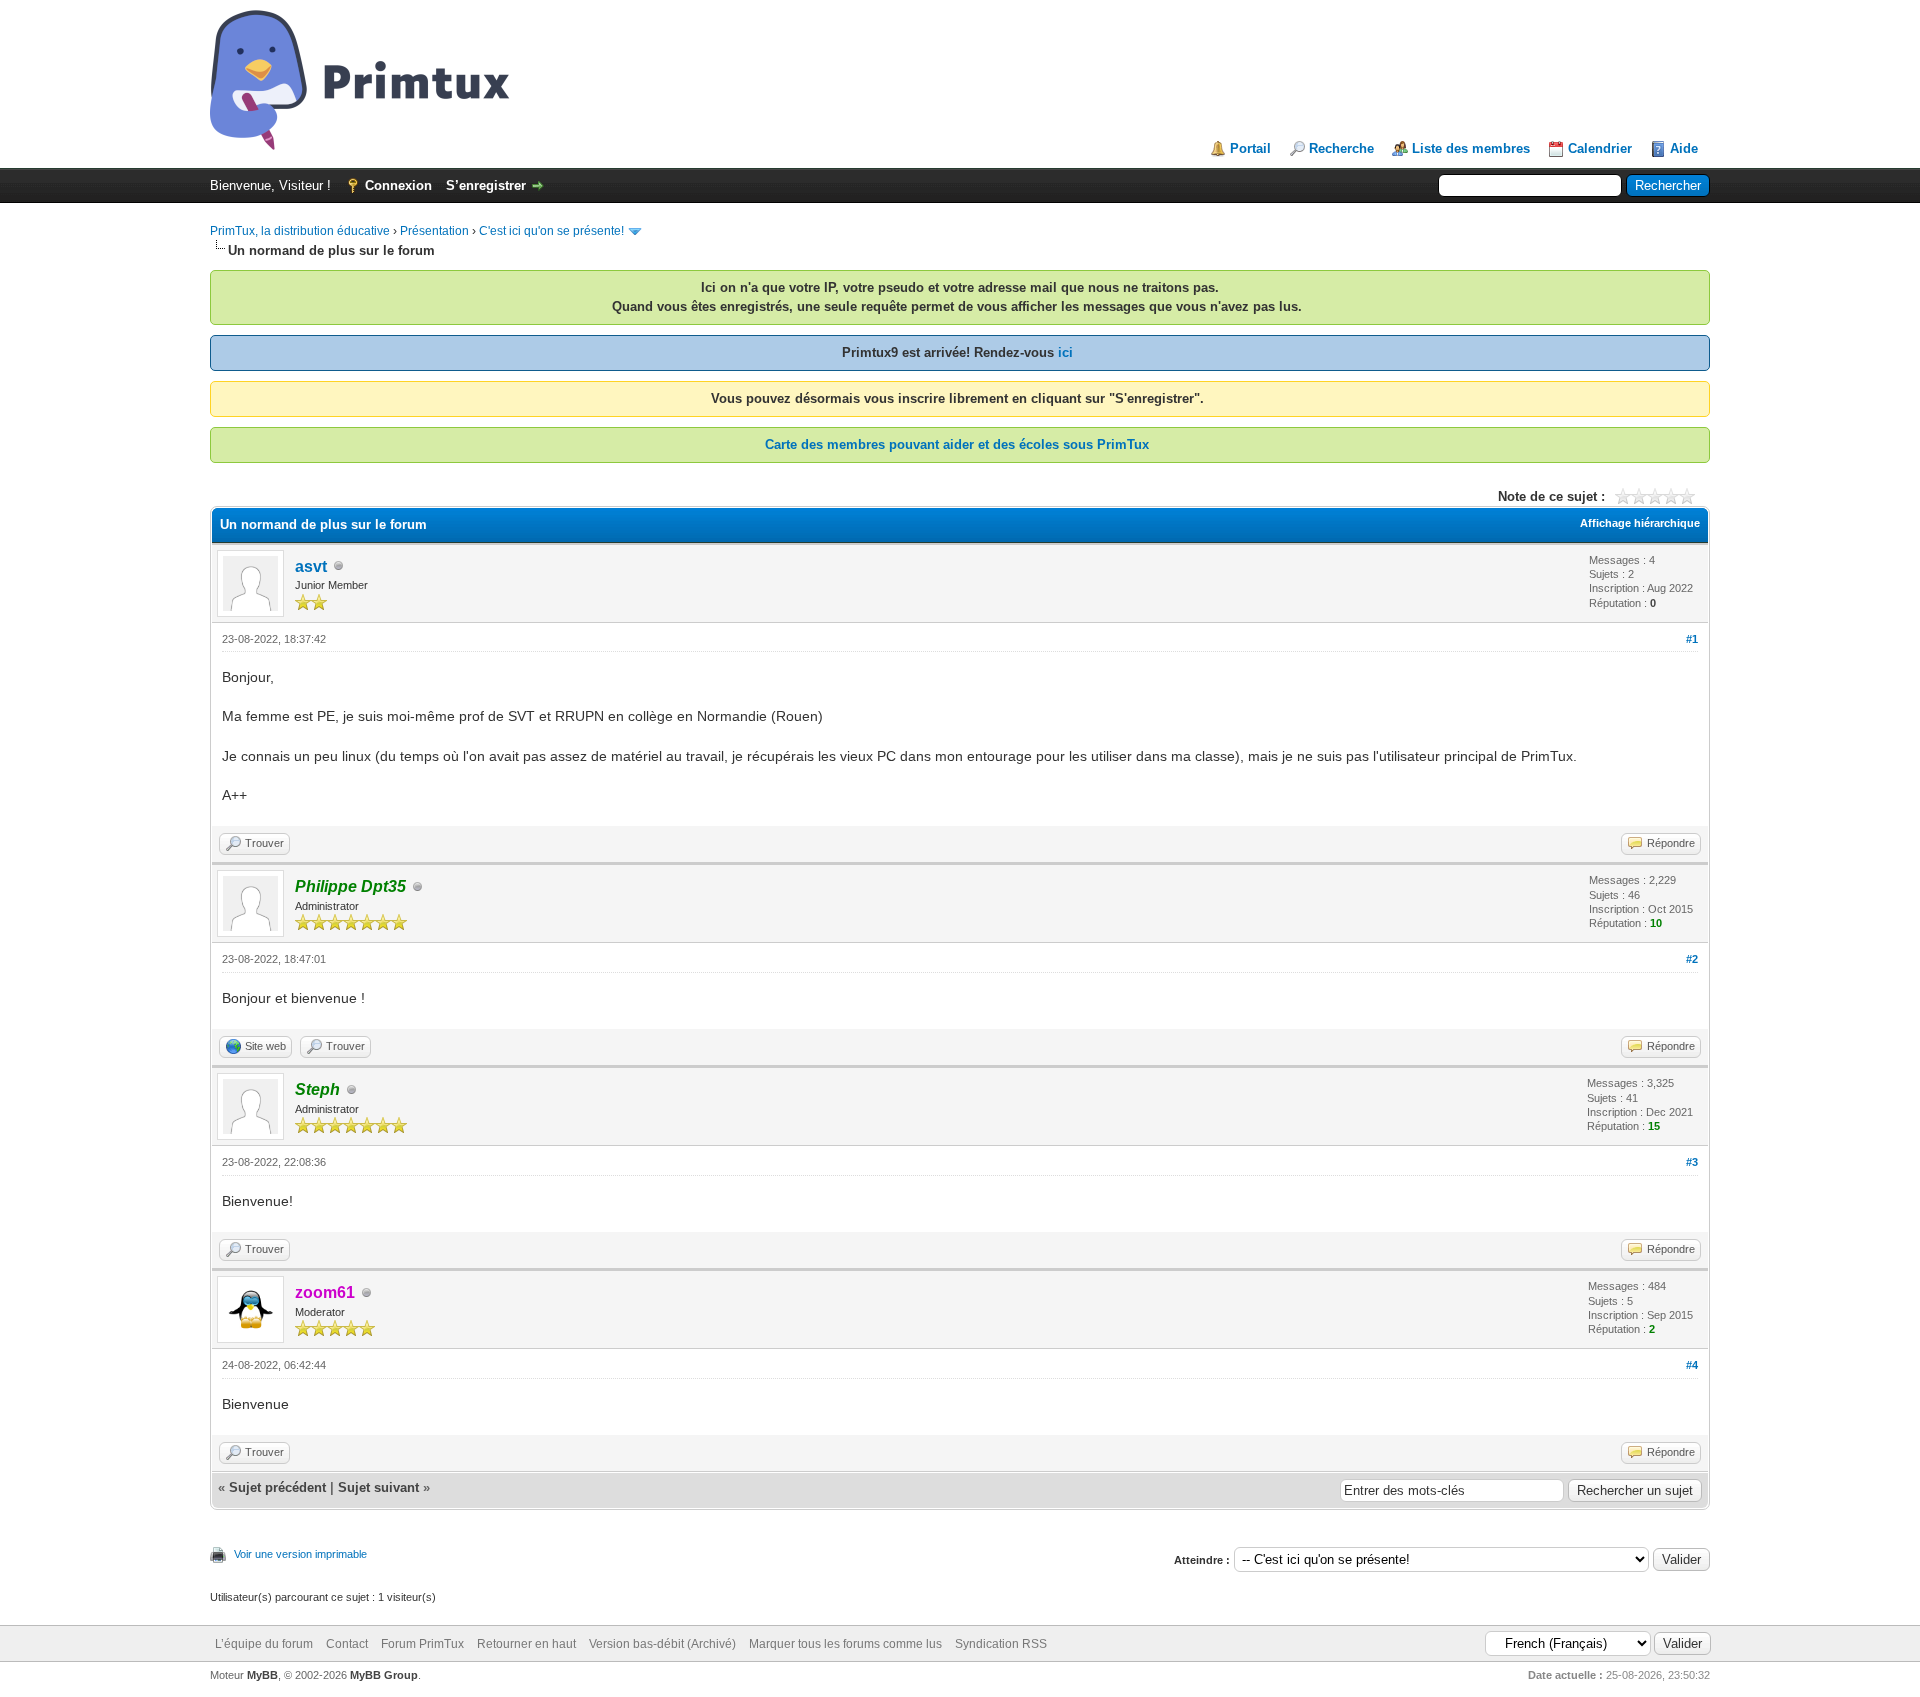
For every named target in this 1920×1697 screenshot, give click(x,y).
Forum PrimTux (422, 1644)
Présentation (434, 231)
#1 (1692, 639)
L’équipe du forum (264, 1644)
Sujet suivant (378, 1487)
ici (1065, 352)
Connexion (398, 185)
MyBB (262, 1675)
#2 (1692, 959)
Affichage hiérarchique (1640, 523)
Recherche (1341, 148)
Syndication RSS (1001, 1644)
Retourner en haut (526, 1644)
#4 (1692, 1365)
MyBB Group (384, 1675)
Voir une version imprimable (300, 1554)
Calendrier (1600, 148)
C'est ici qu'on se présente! (551, 231)
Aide (1684, 148)
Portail (1250, 148)
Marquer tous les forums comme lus (845, 1644)
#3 (1692, 1162)
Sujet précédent (277, 1487)
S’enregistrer (486, 185)
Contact (347, 1644)
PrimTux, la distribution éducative (300, 231)
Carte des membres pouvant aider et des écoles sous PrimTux (957, 444)
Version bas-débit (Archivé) (662, 1644)
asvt (311, 566)
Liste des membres (1471, 148)
